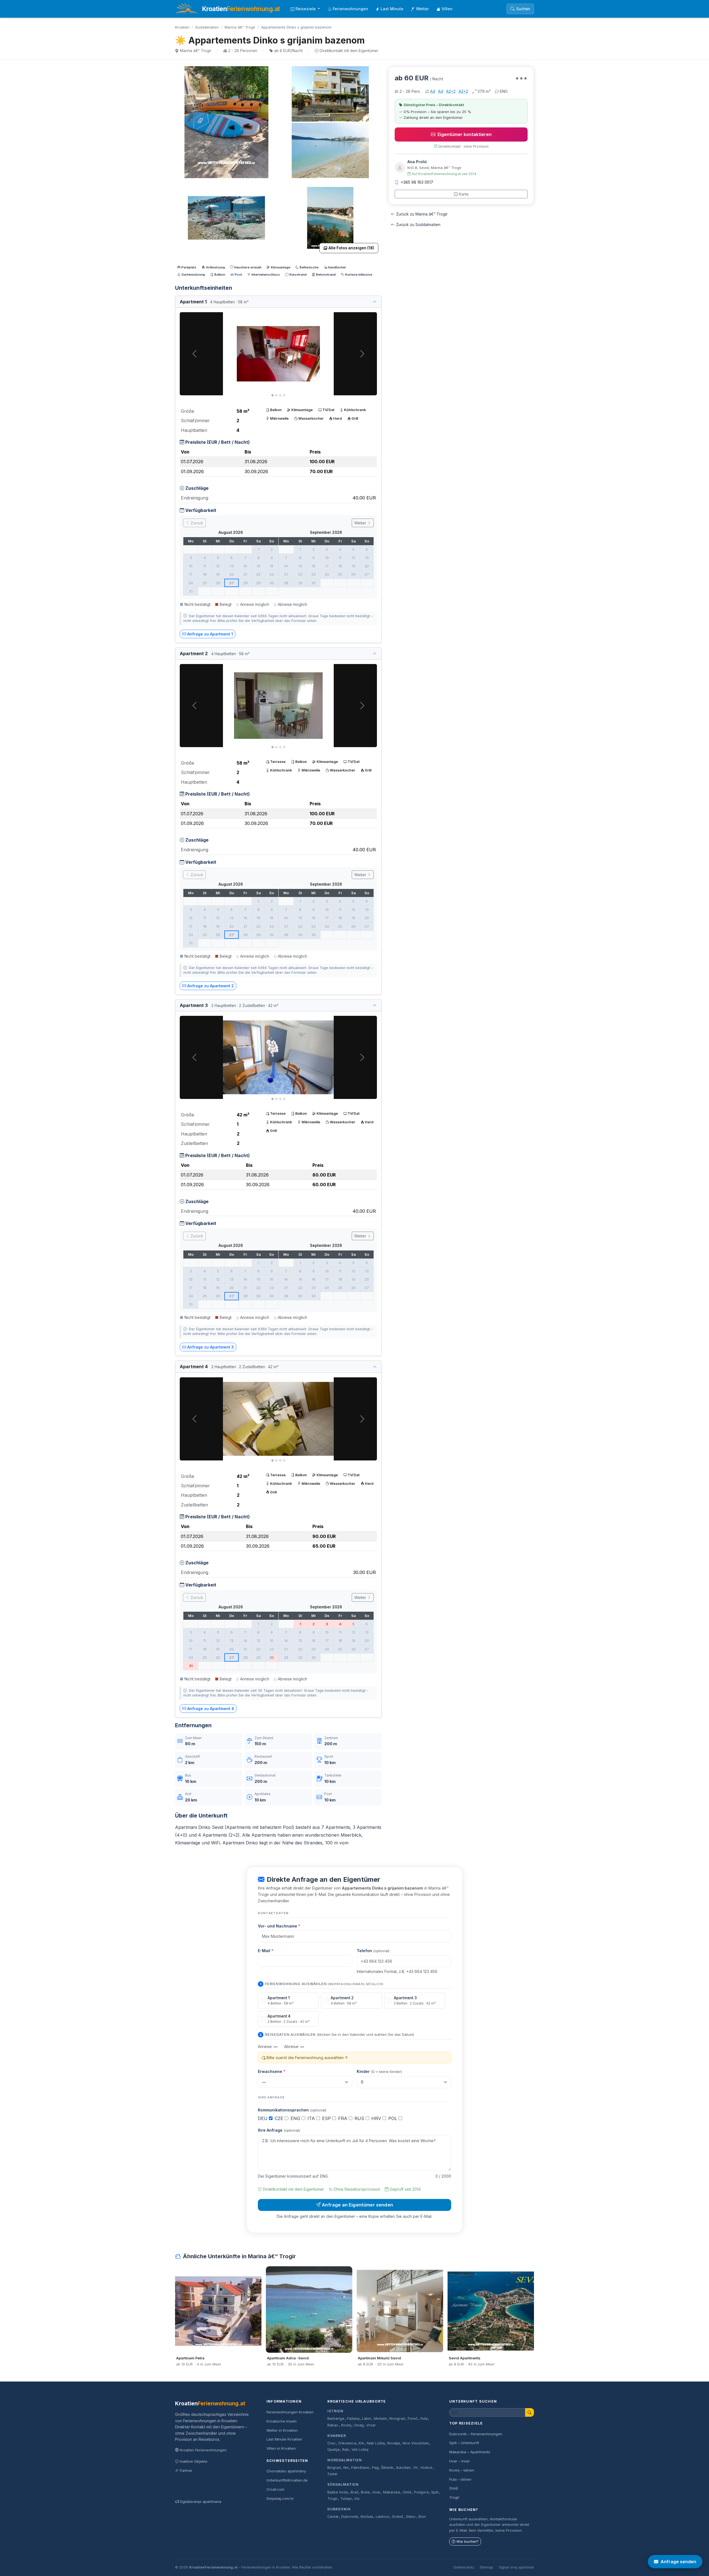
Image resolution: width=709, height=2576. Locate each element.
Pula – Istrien (460, 2479)
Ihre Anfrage (279, 2130)
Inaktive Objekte (194, 2461)
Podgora (421, 2492)
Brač (354, 2492)
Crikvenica (347, 2443)
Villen (447, 9)
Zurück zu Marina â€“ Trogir (422, 214)
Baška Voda (338, 2492)
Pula (424, 2419)
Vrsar (371, 2425)
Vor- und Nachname (279, 1926)
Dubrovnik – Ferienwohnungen (476, 2434)
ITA (312, 2118)
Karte (464, 194)
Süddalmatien (207, 27)
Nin (346, 2468)
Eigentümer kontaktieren (465, 134)
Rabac (333, 2425)
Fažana (353, 2419)
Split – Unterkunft (464, 2443)
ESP (327, 2118)
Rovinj (346, 2425)
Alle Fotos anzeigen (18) (351, 248)
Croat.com (275, 2489)
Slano (411, 2517)
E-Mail (266, 1951)
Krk (361, 2443)
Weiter (361, 523)
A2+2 (451, 91)
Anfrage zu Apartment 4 (211, 1709)
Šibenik (387, 2468)
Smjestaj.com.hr (280, 2498)
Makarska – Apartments (470, 2452)
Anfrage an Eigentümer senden (357, 2205)
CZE (280, 2118)
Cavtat (333, 2517)
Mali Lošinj (376, 2443)
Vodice (426, 2468)
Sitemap (486, 2567)
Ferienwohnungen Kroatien (290, 2412)
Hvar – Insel (459, 2461)
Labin (367, 2419)
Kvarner (337, 2436)
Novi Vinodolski (416, 2443)
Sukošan (403, 2468)
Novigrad (397, 2419)
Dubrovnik (339, 2509)
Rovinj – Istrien (462, 2470)
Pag (375, 2468)
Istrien (335, 2411)
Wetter (422, 9)
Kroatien (182, 27)
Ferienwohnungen (350, 9)
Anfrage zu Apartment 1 (210, 634)
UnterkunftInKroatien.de (287, 2480)
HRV (377, 2118)
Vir (416, 2468)
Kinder (379, 2071)
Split (435, 2492)
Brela (365, 2492)
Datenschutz (464, 2567)
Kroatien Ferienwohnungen (203, 2450)
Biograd (334, 2468)
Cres (331, 2443)
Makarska (391, 2492)
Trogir (332, 2499)
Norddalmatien (345, 2460)
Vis (357, 2499)
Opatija (333, 2450)
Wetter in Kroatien (282, 2430)
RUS (360, 2118)
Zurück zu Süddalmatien (418, 225)
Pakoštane (360, 2468)
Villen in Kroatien (281, 2448)
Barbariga (336, 2419)
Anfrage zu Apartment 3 (210, 1347)
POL (393, 2118)
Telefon (373, 1951)
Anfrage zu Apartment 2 (210, 986)
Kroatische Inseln (282, 2421)
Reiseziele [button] (306, 9)
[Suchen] (530, 2412)
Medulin (380, 2419)
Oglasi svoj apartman (516, 2567)
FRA (343, 2118)
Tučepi (346, 2499)
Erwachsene (272, 2071)
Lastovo (383, 2517)
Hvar (377, 2492)
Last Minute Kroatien (284, 2439)
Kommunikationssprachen (292, 2110)
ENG (296, 2118)
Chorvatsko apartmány (286, 2471)
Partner (186, 2470)
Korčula (367, 2517)
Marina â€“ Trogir (240, 27)
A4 (433, 91)
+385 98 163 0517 (417, 182)
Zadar (332, 2474)
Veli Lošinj (360, 2450)
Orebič (398, 2517)
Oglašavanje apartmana (201, 2501)
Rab (346, 2450)
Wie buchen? (467, 2542)
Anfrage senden (678, 2562)
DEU (263, 2118)
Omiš (407, 2492)
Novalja (394, 2443)
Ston (422, 2517)
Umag (359, 2425)
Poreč (413, 2419)
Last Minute (392, 9)
